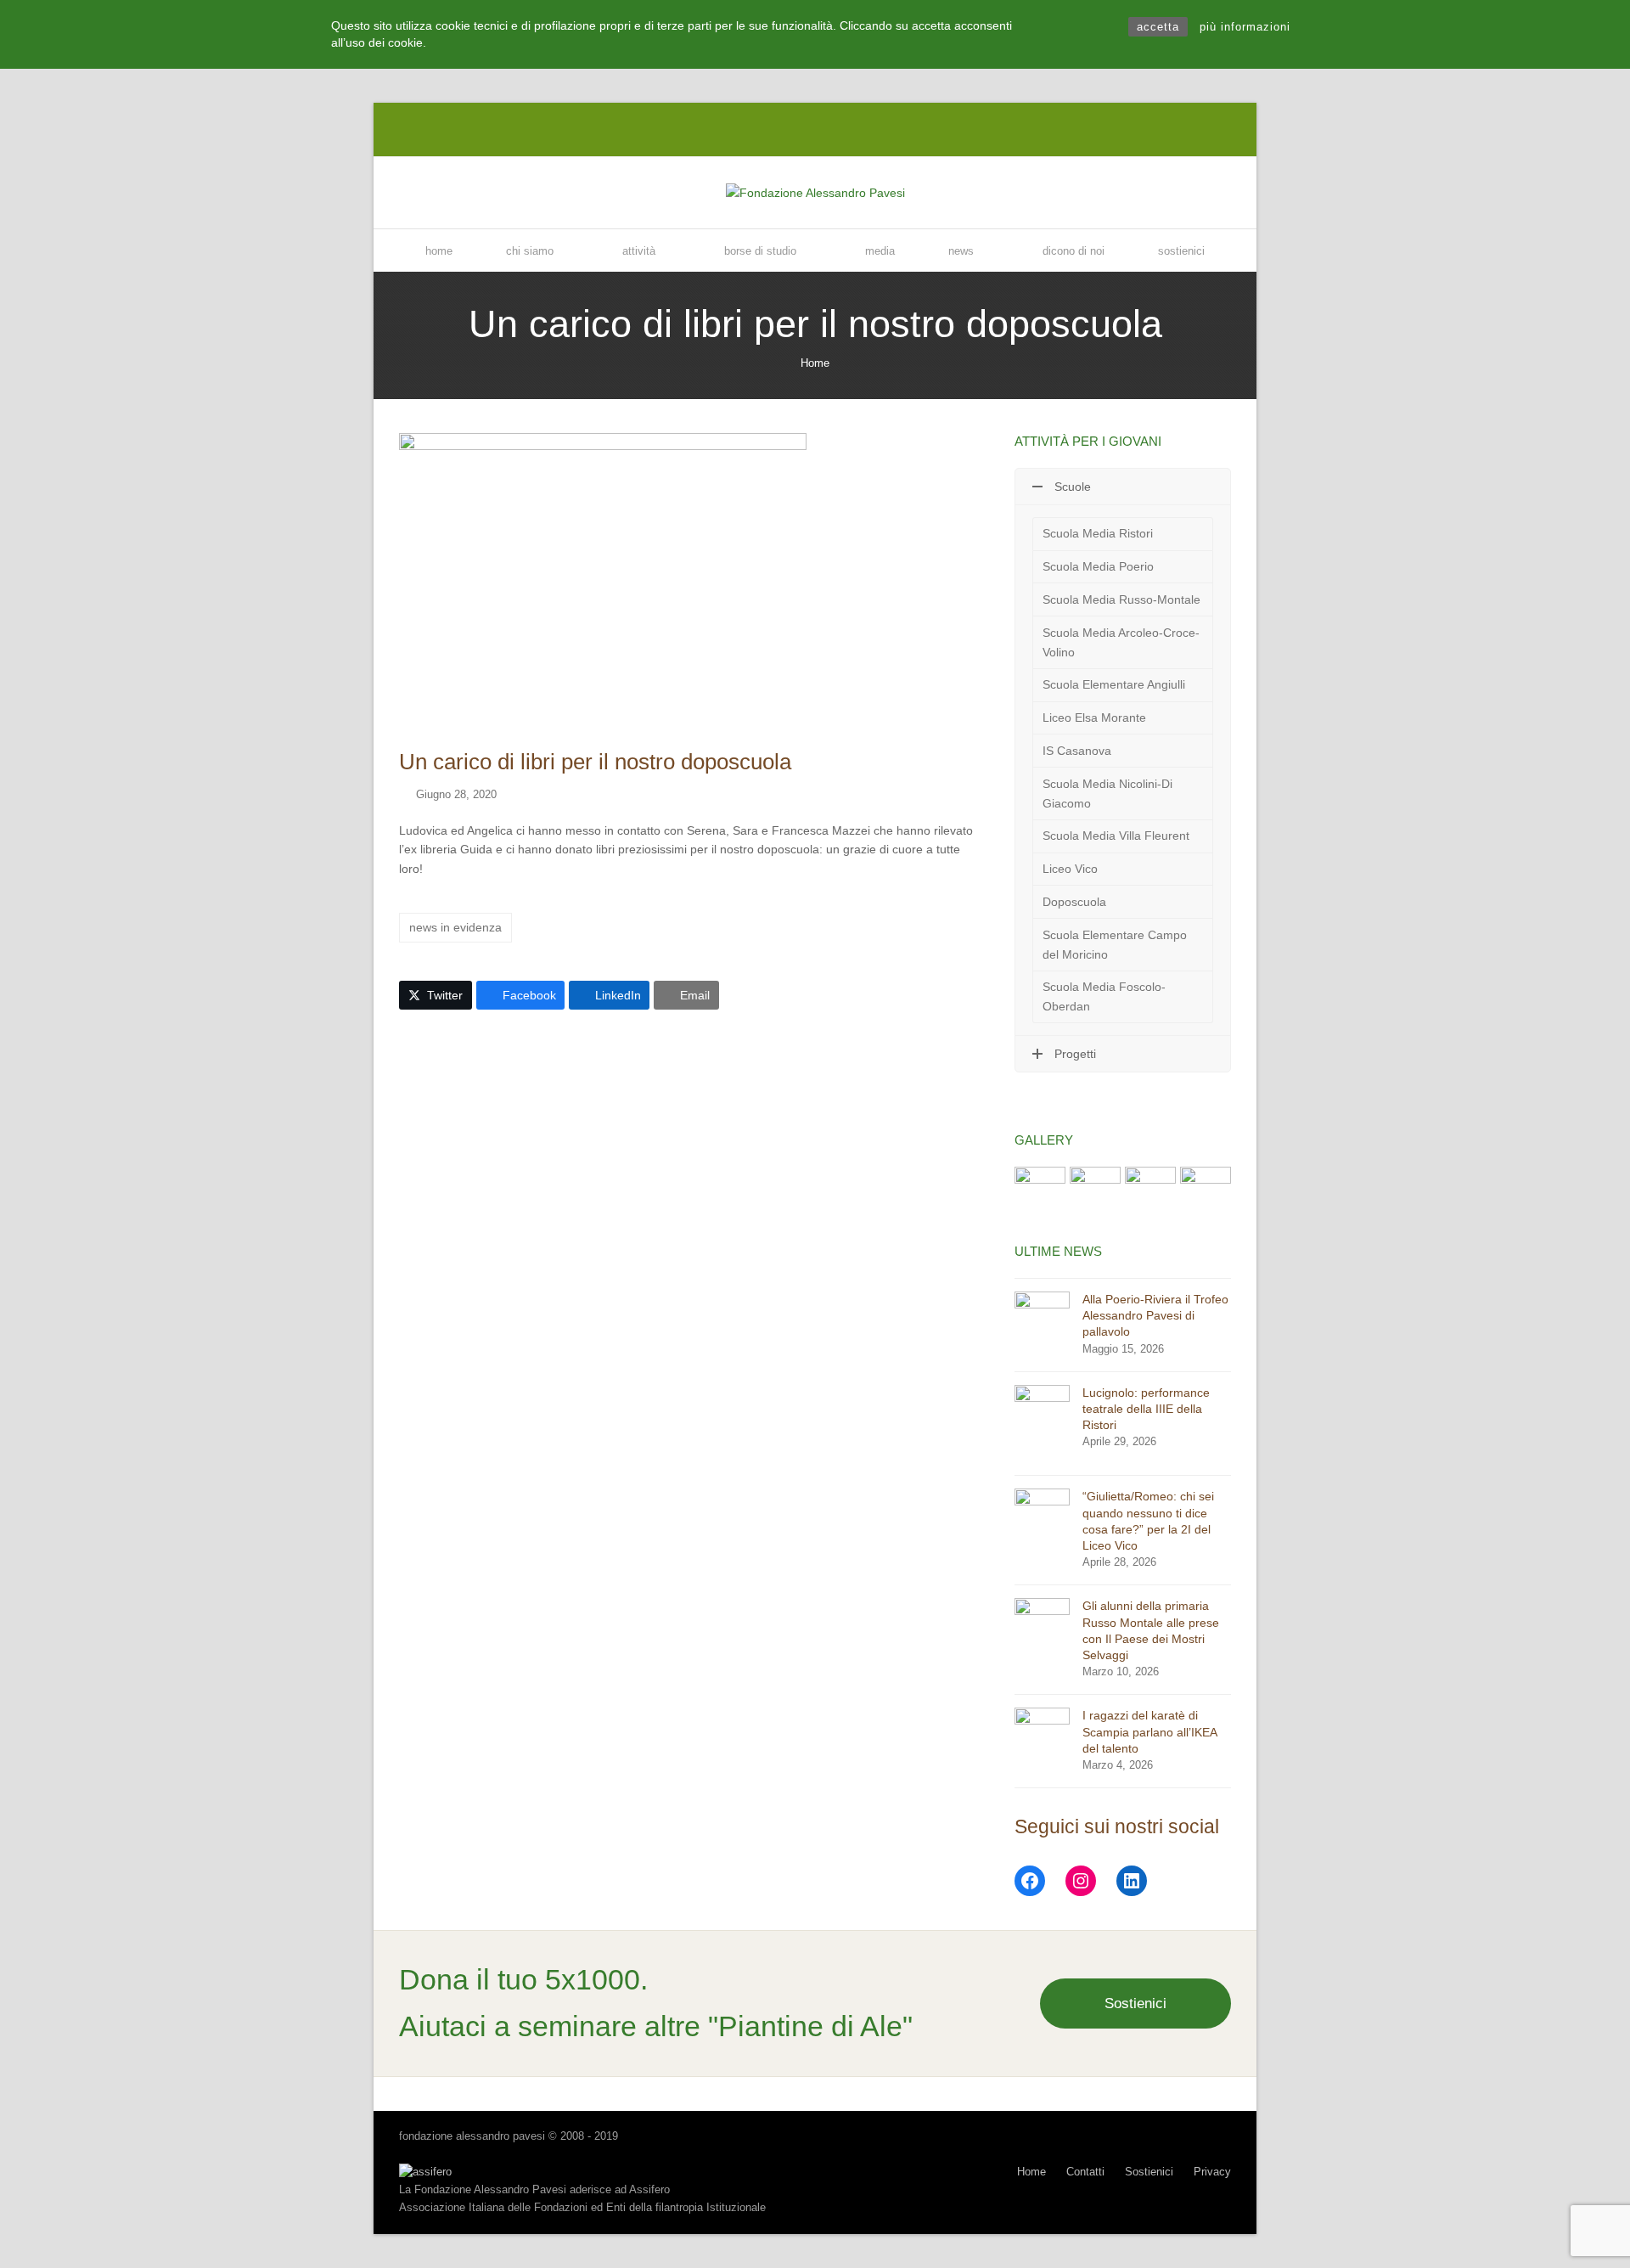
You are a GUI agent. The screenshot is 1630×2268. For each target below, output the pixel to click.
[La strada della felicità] (1040, 1191)
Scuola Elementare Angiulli (1114, 684)
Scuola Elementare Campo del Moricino (1115, 945)
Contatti (1085, 2172)
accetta (1158, 27)
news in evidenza (455, 927)
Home (815, 363)
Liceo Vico (1070, 869)
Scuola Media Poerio (1098, 566)
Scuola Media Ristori (1098, 533)
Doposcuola (1074, 902)
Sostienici (1135, 2003)
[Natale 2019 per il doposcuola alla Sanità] (1206, 1191)
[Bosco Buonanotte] (1150, 1191)
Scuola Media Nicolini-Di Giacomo (1107, 794)
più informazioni (1245, 27)
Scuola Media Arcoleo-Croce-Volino (1121, 642)
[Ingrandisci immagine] (603, 581)
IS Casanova (1077, 751)
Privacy (1212, 2172)
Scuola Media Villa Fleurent (1116, 836)
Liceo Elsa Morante (1094, 718)
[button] (436, 995)
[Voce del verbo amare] (1095, 1191)
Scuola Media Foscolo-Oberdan (1104, 996)
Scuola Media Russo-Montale (1121, 599)
